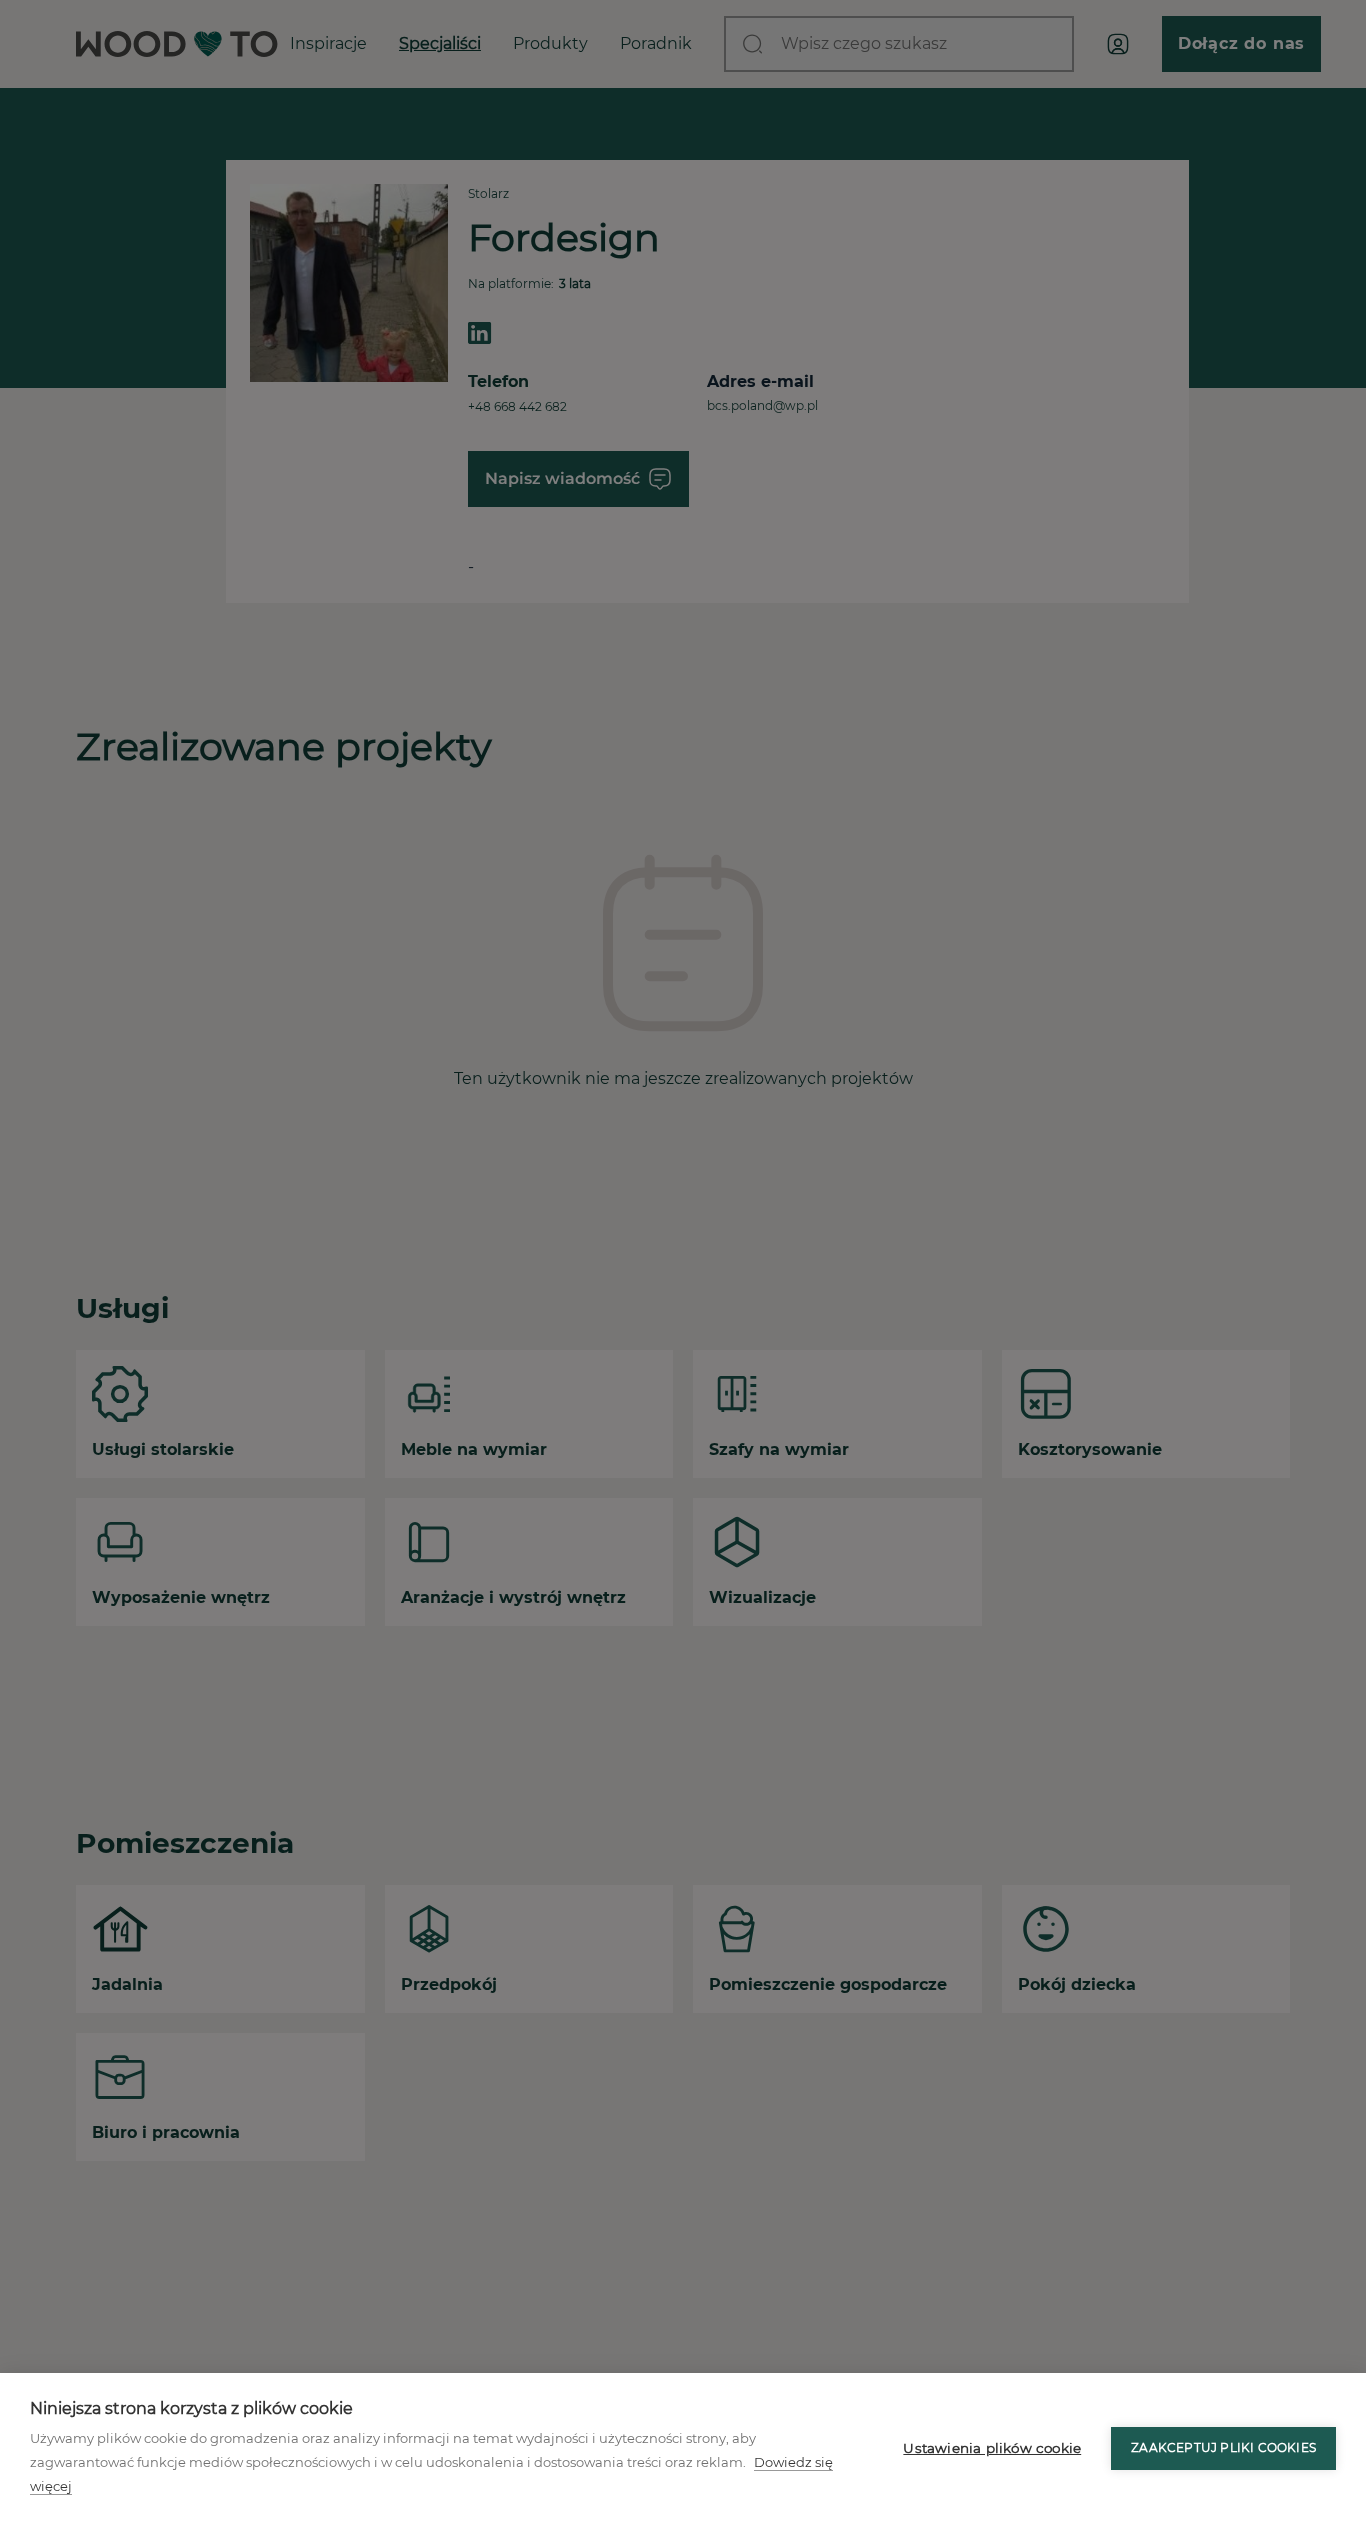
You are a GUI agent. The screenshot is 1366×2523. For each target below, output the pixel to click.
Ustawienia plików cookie (992, 2448)
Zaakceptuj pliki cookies (1223, 2447)
